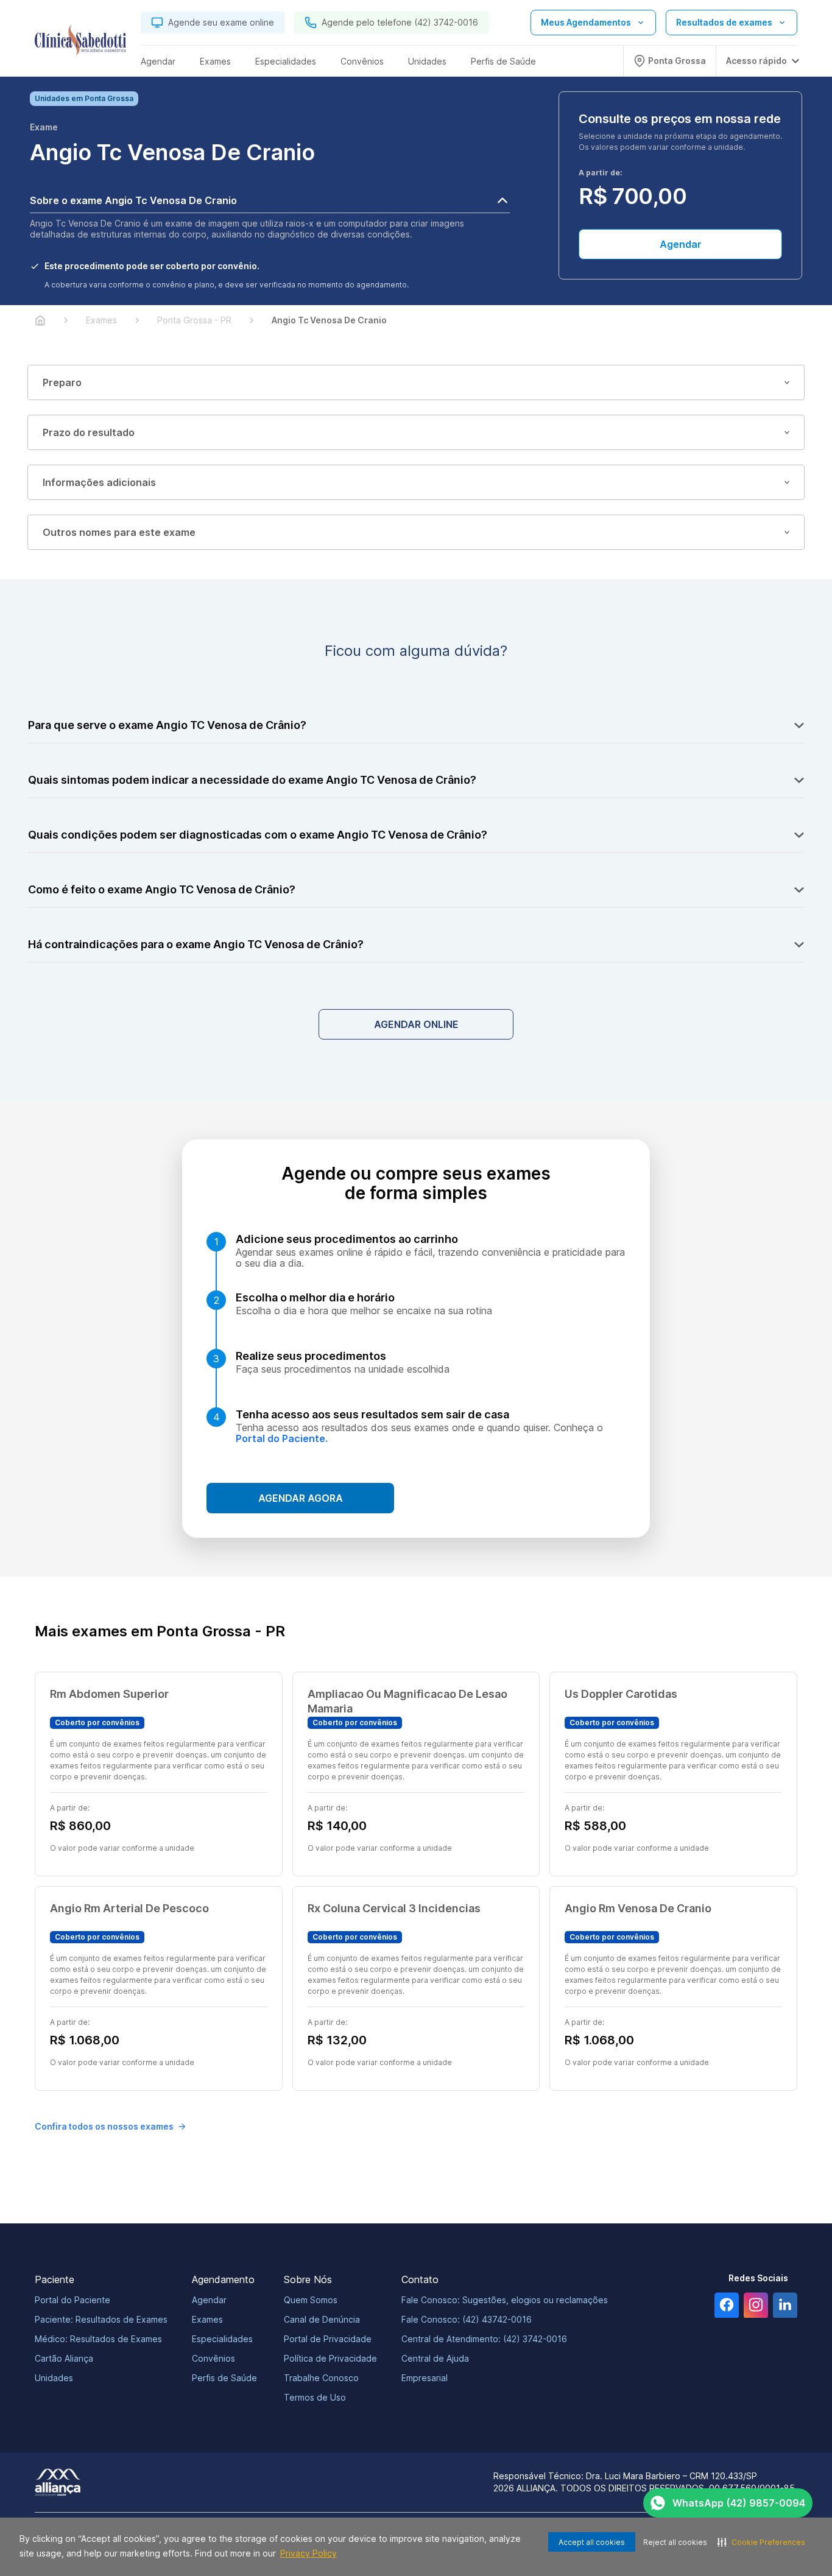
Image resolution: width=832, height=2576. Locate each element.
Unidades (54, 2378)
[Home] (40, 320)
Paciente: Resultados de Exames (101, 2319)
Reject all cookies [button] (675, 2542)
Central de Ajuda (435, 2358)
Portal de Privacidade (328, 2339)
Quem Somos (311, 2300)
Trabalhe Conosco (321, 2378)
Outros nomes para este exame (119, 532)
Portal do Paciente (72, 2300)
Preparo (62, 382)
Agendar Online (416, 1024)
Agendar (681, 244)
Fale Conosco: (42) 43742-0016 (467, 2319)
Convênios (213, 2358)
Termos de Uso (315, 2397)
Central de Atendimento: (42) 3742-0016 (484, 2339)
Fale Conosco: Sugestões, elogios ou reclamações (505, 2300)
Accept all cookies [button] (592, 2542)
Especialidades (222, 2339)
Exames (207, 2319)
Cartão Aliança (64, 2358)
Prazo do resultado (89, 432)
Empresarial (425, 2378)
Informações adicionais (99, 482)
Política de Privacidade (330, 2358)
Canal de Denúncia (322, 2319)
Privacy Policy (308, 2553)
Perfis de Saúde (224, 2378)
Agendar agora (301, 1498)
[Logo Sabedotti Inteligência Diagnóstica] (80, 43)
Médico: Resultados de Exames (98, 2339)
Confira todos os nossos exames (104, 2126)
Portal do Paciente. (282, 1438)
